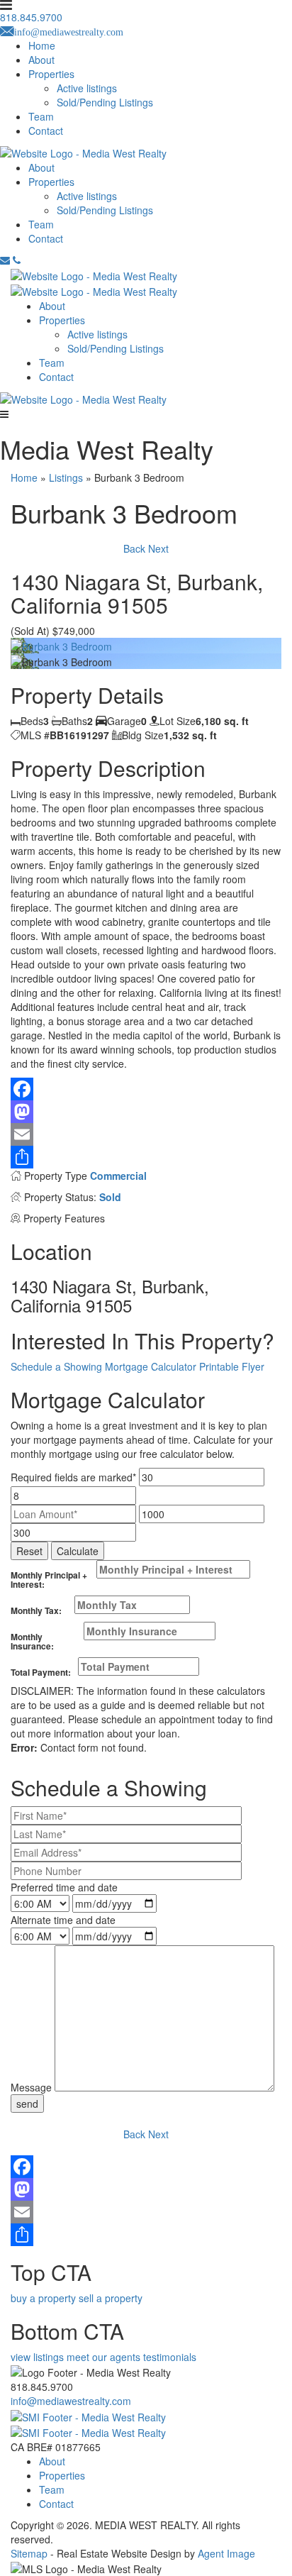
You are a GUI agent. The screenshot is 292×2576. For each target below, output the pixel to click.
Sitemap (29, 2553)
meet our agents (103, 2357)
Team (41, 116)
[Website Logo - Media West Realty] (83, 398)
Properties (51, 74)
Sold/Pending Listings (105, 102)
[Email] (146, 1134)
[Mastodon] (146, 1112)
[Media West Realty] (94, 274)
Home (42, 45)
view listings (37, 2357)
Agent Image (226, 2553)
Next (158, 548)
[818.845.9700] (17, 260)
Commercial (118, 1176)
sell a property (111, 2298)
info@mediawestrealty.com (71, 2401)
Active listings (87, 88)
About (41, 60)
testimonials (170, 2357)
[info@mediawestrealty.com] (5, 260)
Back (134, 548)
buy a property (43, 2298)
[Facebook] (146, 1089)
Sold (110, 1197)
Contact (46, 131)
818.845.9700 (42, 2387)
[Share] (146, 1157)
